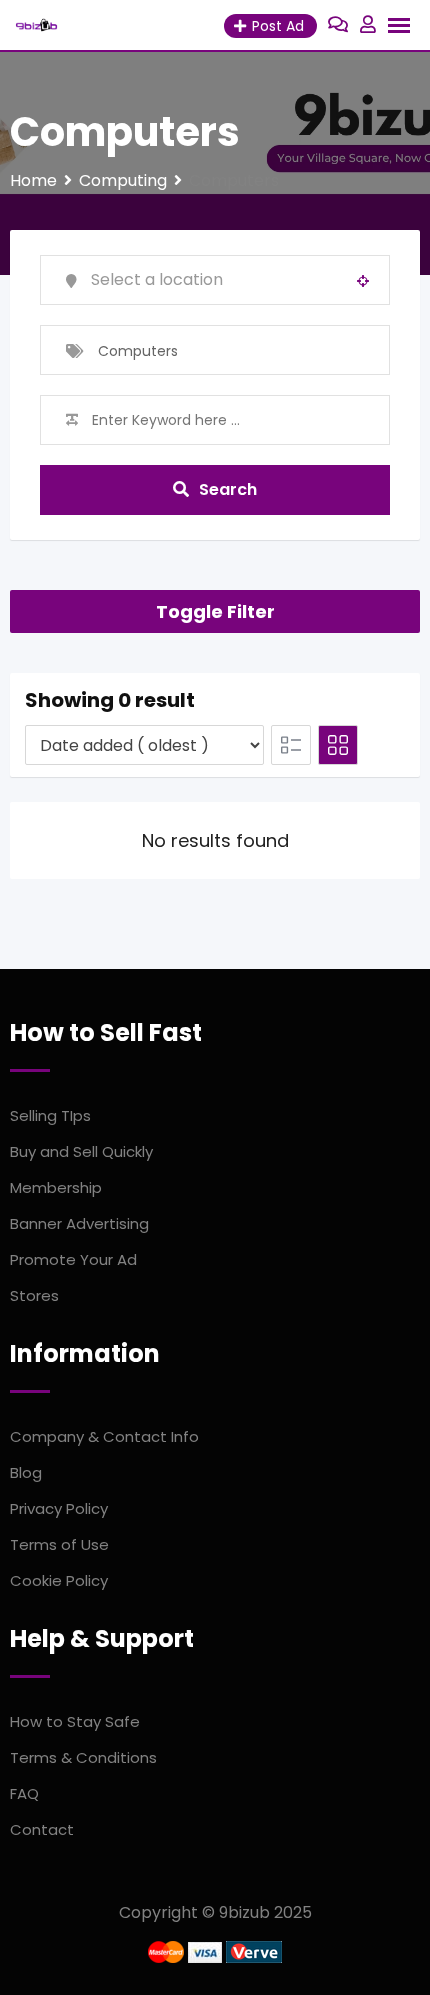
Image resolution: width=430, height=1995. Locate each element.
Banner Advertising (79, 1223)
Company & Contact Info (104, 1436)
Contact (42, 1829)
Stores (34, 1295)
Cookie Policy (59, 1580)
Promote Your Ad (73, 1259)
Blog (26, 1472)
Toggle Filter (215, 611)
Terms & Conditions (83, 1757)
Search (228, 489)
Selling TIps (50, 1115)
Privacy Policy (59, 1508)
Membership (56, 1187)
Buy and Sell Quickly (81, 1151)
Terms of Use (59, 1544)
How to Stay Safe (75, 1721)
